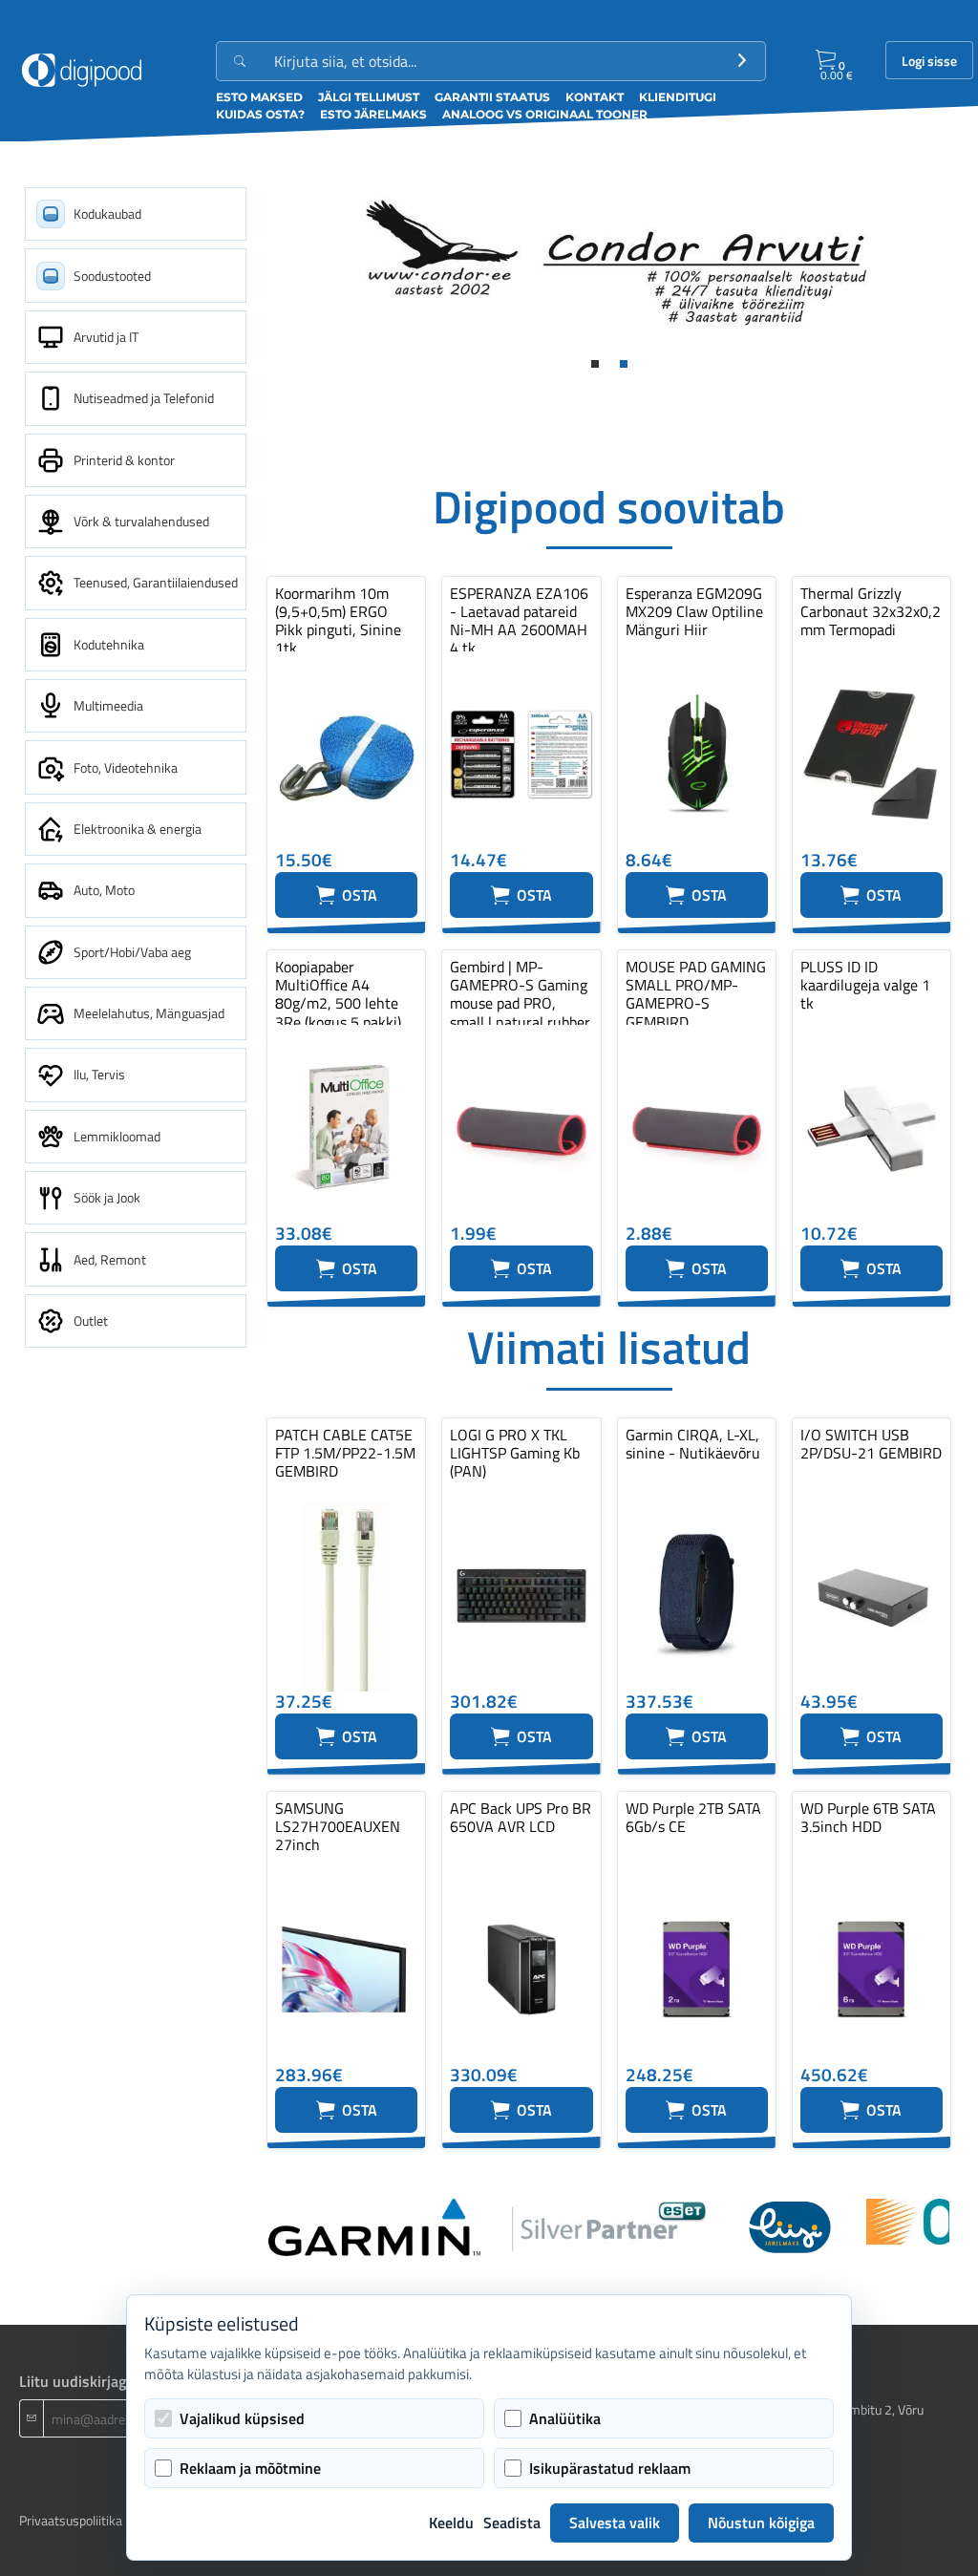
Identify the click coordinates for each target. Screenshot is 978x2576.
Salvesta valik (615, 2523)
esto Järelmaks (373, 114)
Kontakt (595, 97)
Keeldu (451, 2523)
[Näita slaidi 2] (624, 364)
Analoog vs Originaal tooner (545, 114)
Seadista (512, 2523)
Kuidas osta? (260, 114)
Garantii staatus (492, 97)
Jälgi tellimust (369, 97)
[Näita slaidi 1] (595, 364)
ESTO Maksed (259, 97)
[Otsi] (742, 61)
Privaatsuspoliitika (71, 2520)
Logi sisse (929, 61)
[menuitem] (136, 214)
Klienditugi (678, 97)
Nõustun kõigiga (761, 2523)
